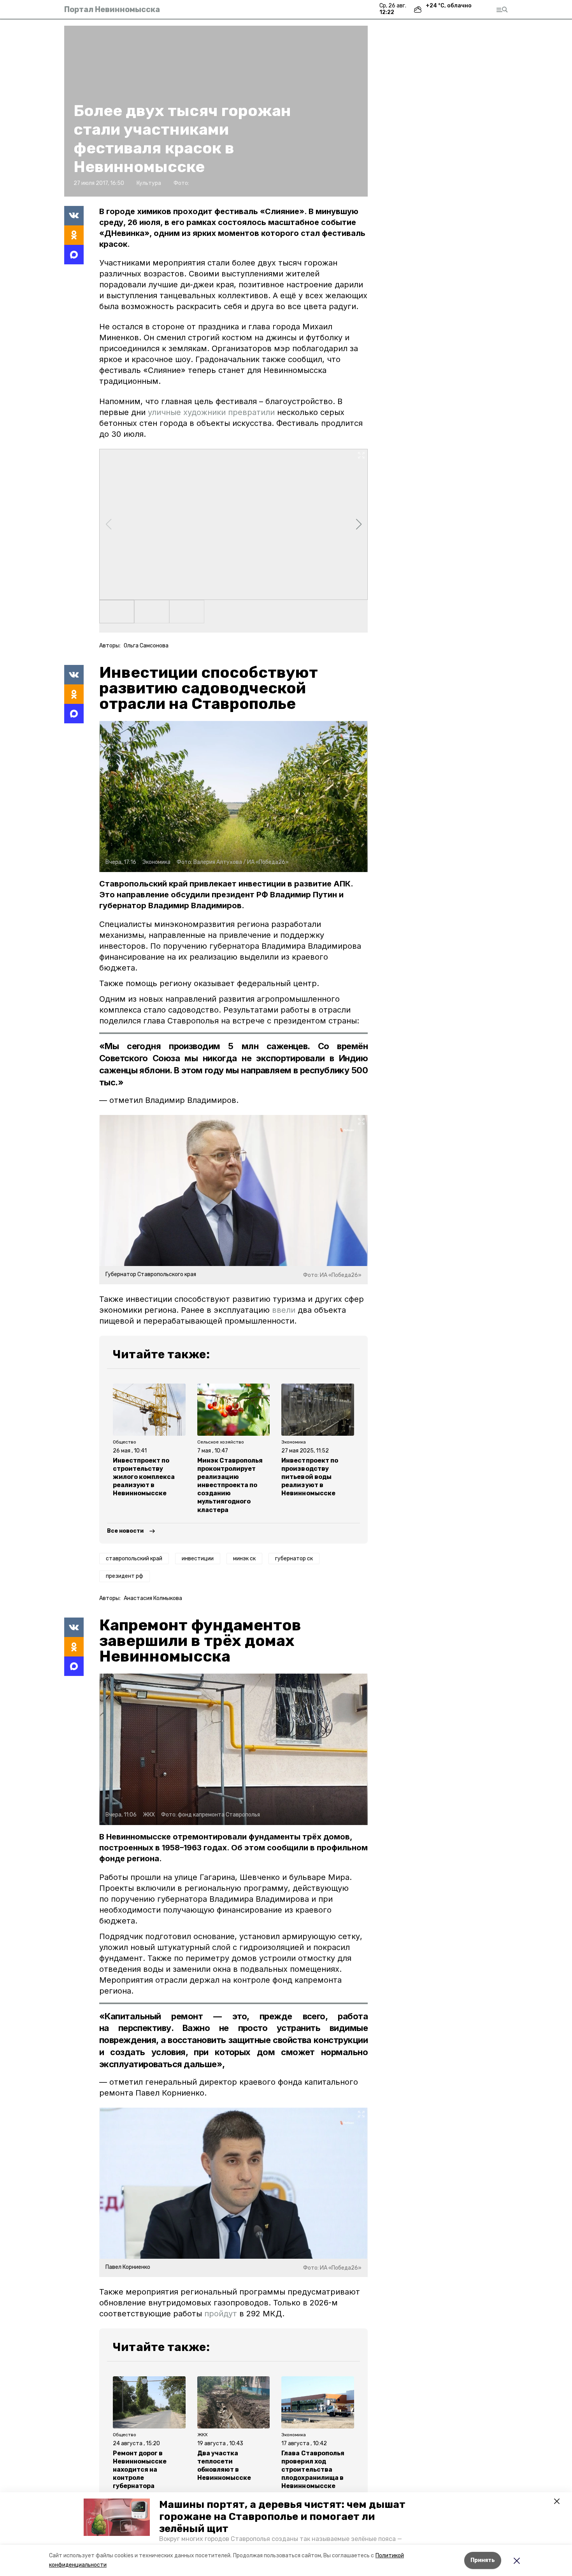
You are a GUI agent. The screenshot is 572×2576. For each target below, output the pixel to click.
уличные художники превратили (211, 412)
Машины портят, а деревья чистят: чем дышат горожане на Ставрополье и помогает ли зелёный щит (282, 2517)
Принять (483, 2560)
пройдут (221, 2314)
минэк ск (244, 1559)
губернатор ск (294, 1559)
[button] (117, 2517)
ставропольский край (134, 1559)
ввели (284, 1310)
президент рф (125, 1576)
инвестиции (198, 1559)
